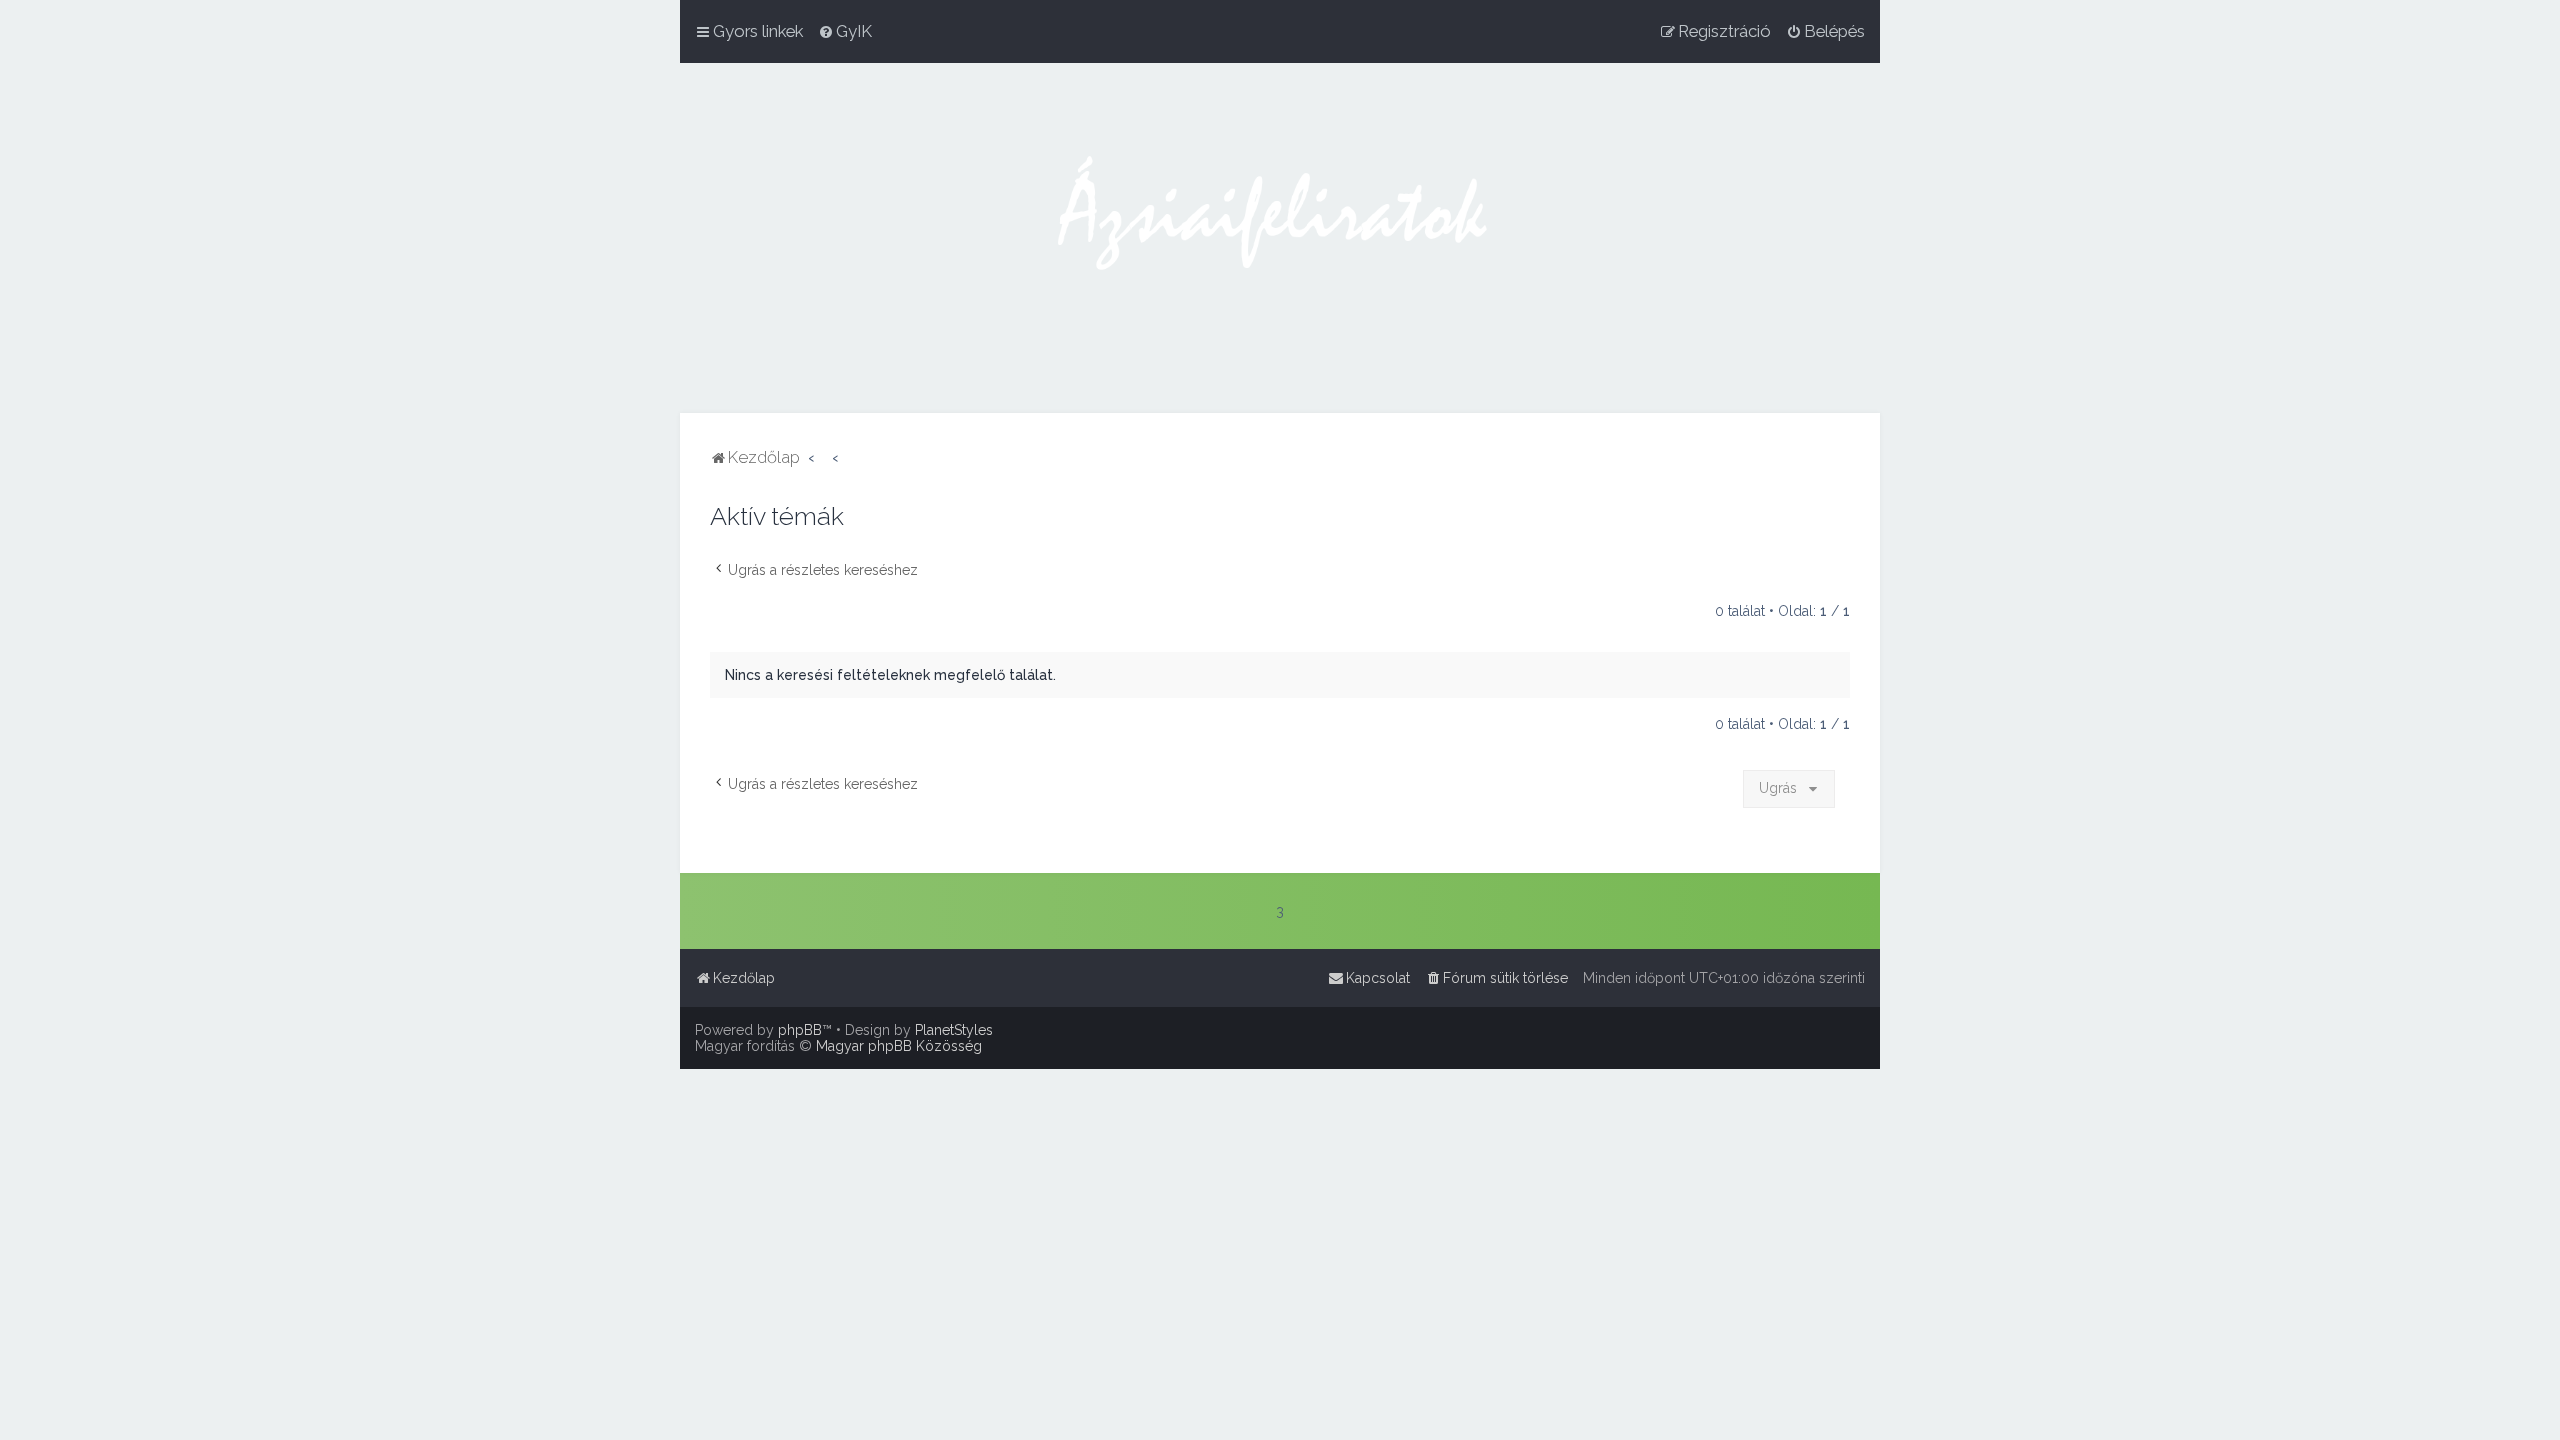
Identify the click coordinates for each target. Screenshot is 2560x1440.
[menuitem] (845, 31)
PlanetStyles (954, 1030)
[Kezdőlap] (1280, 238)
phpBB (800, 1030)
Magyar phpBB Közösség (899, 1046)
